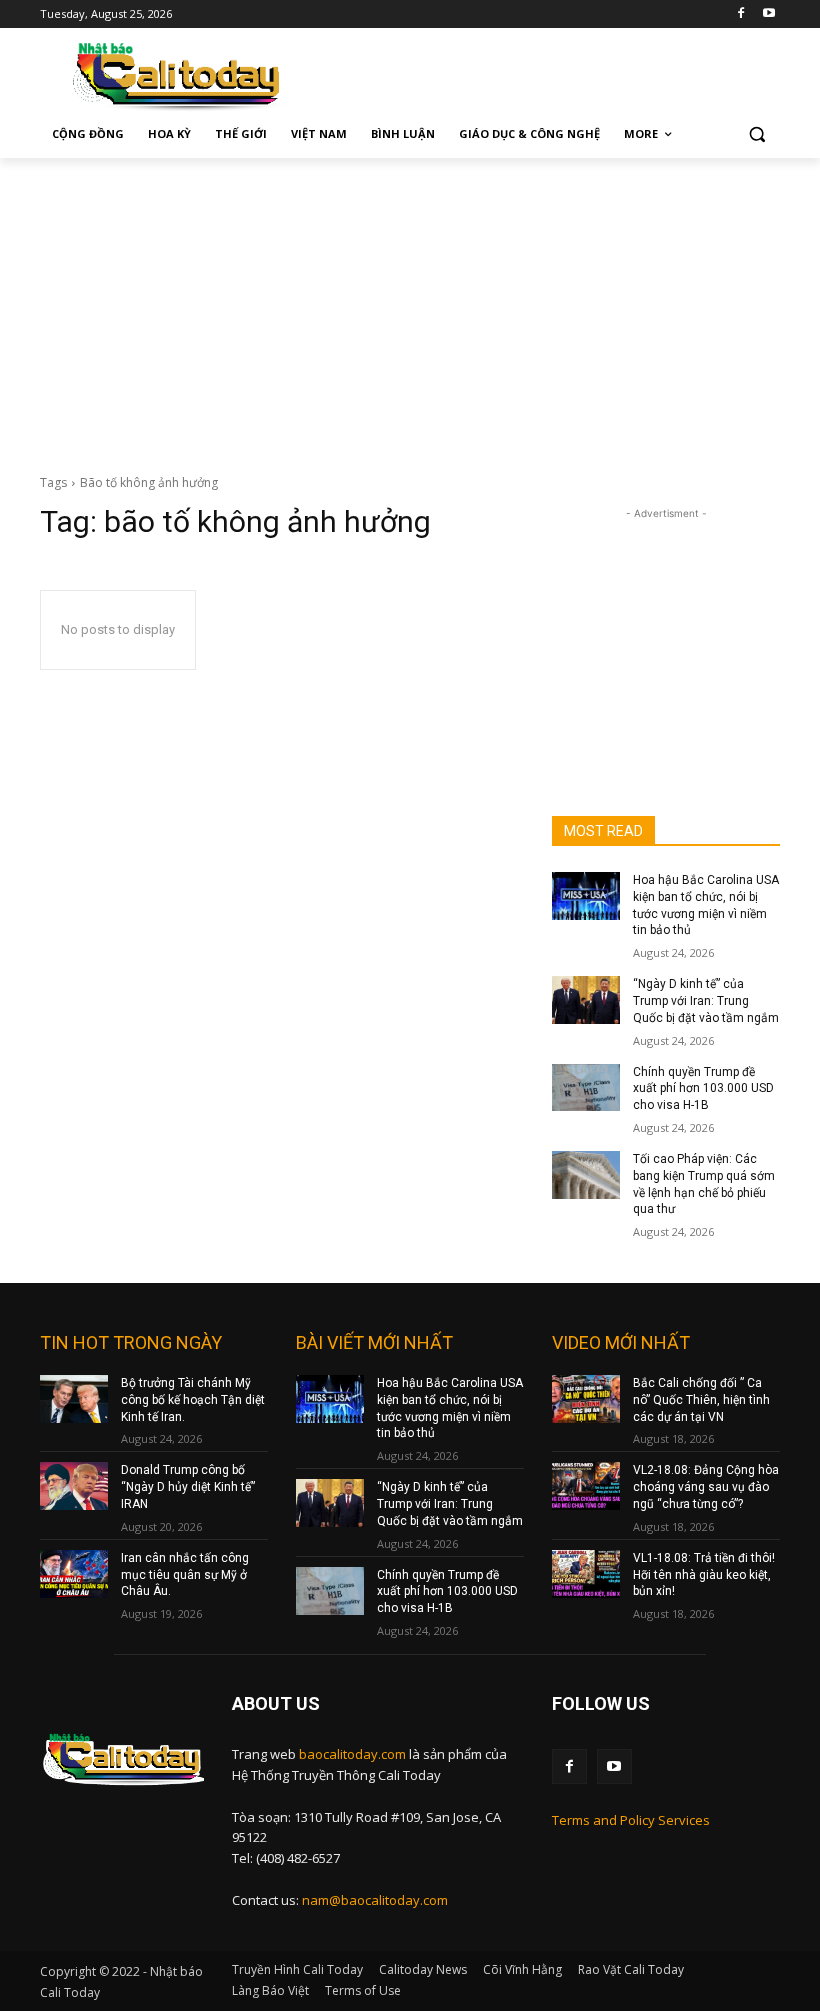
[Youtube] (768, 14)
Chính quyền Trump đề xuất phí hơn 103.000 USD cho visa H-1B (703, 1089)
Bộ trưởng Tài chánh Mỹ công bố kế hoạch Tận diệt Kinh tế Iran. (193, 1400)
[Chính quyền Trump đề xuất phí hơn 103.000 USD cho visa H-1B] (586, 1088)
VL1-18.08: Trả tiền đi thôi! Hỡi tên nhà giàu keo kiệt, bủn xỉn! (704, 1575)
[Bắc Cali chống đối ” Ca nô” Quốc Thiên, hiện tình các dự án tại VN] (586, 1399)
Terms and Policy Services (631, 1820)
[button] (756, 134)
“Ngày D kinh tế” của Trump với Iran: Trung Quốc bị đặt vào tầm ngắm (706, 1001)
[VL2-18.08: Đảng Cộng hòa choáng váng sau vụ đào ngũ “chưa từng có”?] (586, 1486)
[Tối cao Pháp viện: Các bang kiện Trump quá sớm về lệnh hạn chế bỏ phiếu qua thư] (586, 1175)
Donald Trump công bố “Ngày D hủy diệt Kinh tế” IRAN (188, 1487)
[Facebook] (740, 14)
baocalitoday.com (352, 1754)
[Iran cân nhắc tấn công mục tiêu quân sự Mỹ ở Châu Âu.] (74, 1574)
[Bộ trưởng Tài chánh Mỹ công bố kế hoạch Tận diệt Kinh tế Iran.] (74, 1399)
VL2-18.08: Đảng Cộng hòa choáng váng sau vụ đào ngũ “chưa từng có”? (706, 1487)
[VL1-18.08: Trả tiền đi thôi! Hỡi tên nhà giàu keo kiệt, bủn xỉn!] (586, 1574)
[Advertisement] (410, 308)
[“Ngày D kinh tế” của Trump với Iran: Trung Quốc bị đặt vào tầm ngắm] (586, 1000)
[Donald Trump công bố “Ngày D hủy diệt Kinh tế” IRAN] (74, 1486)
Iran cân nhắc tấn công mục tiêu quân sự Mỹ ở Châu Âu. (185, 1575)
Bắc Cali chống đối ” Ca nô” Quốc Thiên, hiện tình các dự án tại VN (701, 1400)
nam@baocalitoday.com (375, 1900)
